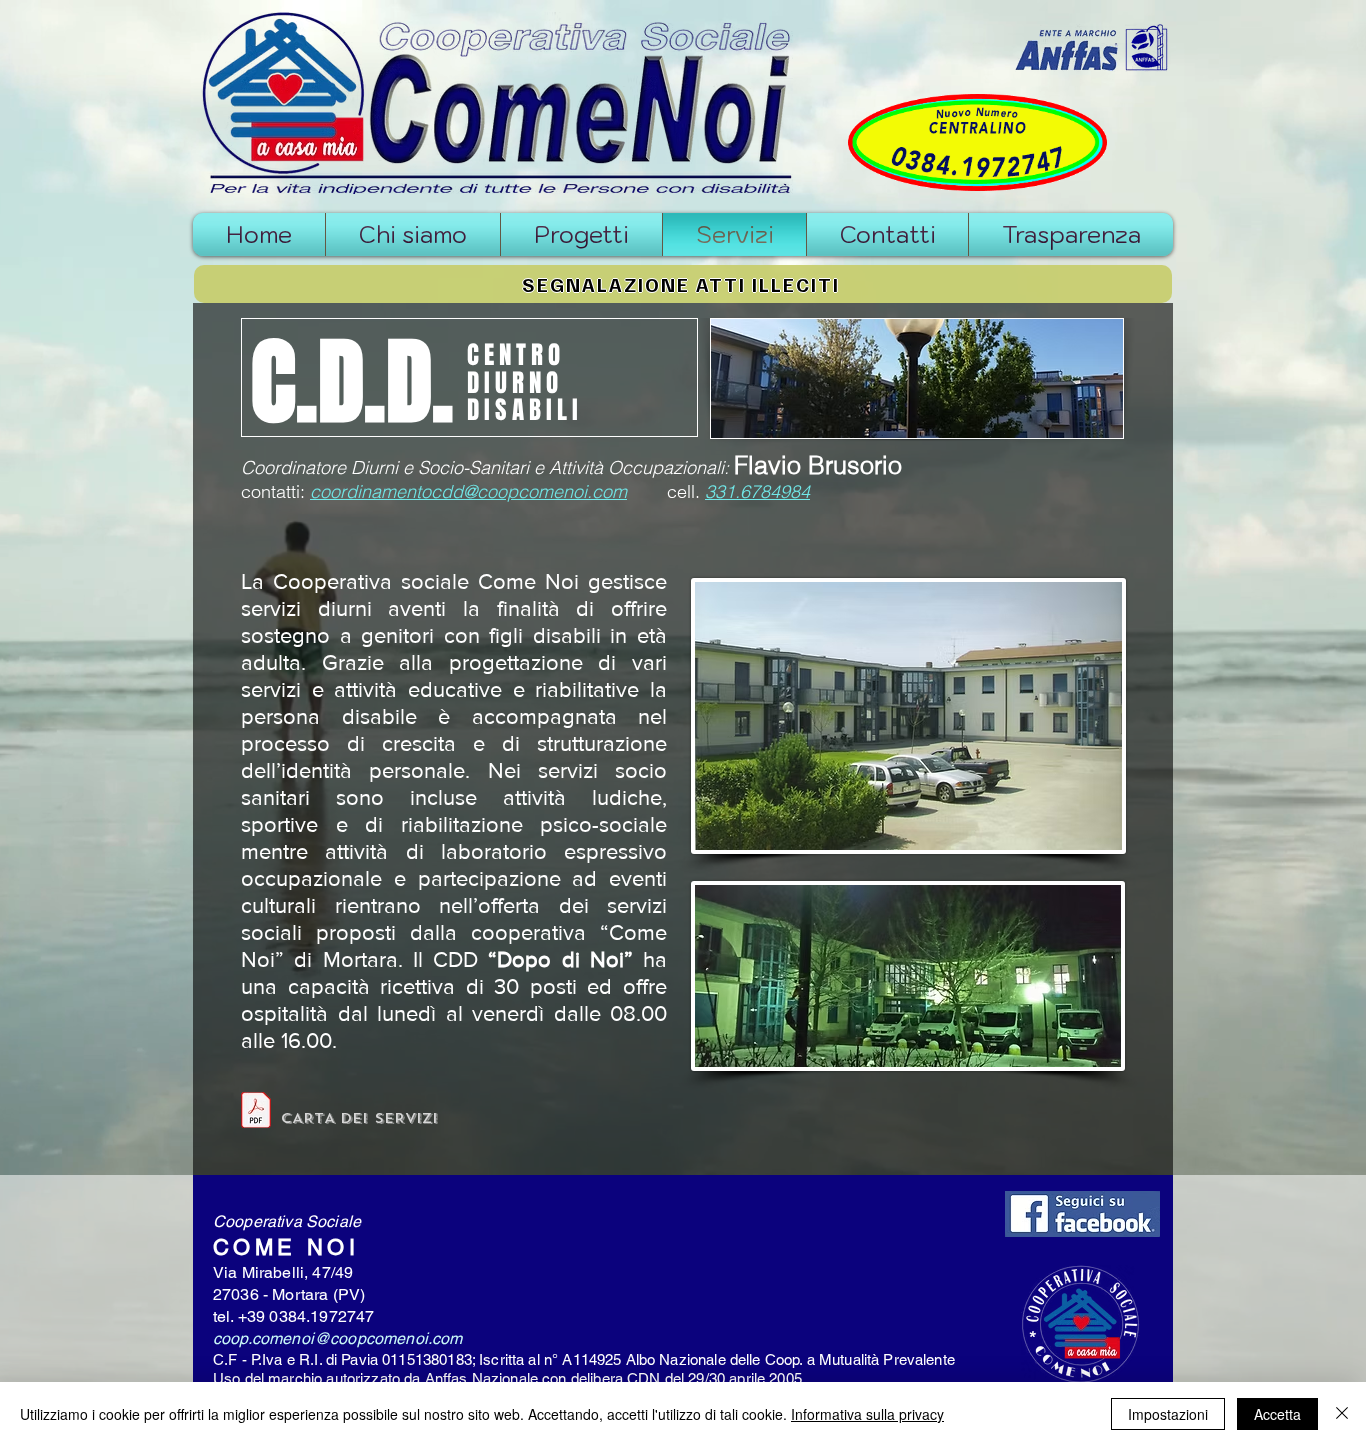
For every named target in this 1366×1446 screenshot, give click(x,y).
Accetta (1277, 1414)
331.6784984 (757, 491)
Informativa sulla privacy (867, 1414)
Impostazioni (1168, 1414)
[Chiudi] (1342, 1414)
